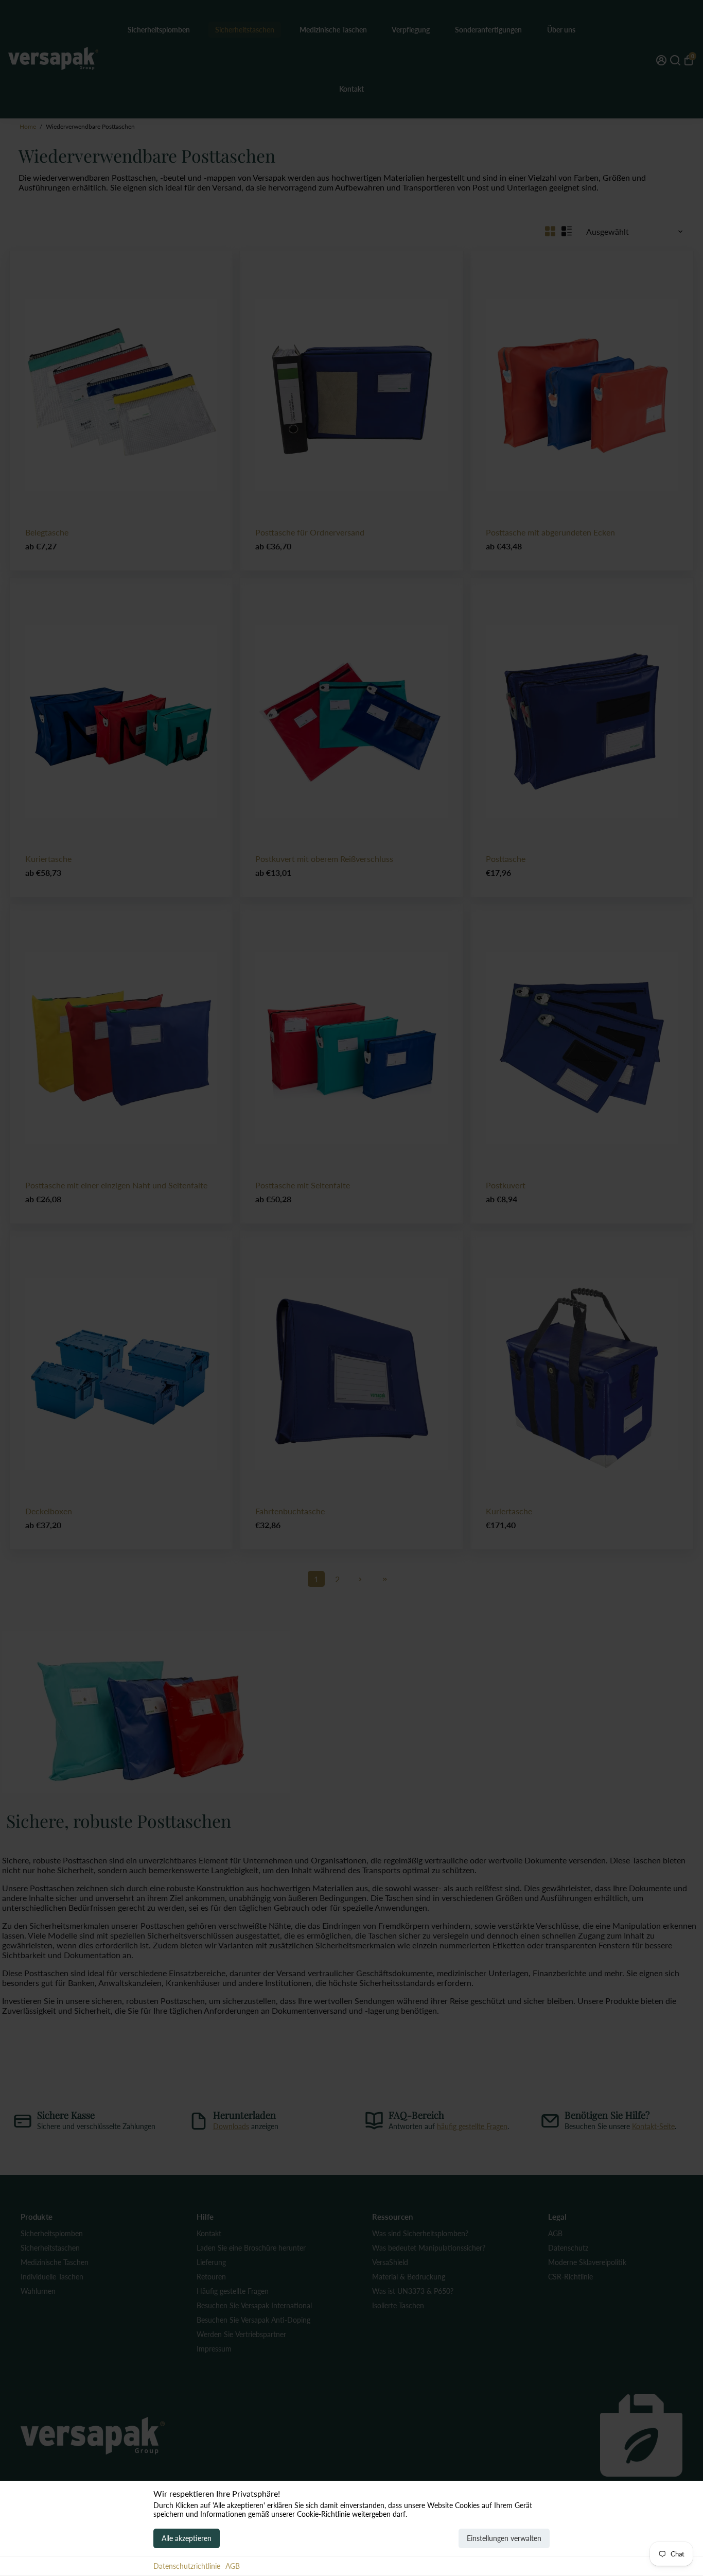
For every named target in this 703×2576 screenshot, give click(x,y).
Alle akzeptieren (187, 2538)
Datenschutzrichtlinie (187, 2566)
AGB (233, 2566)
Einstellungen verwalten (504, 2538)
